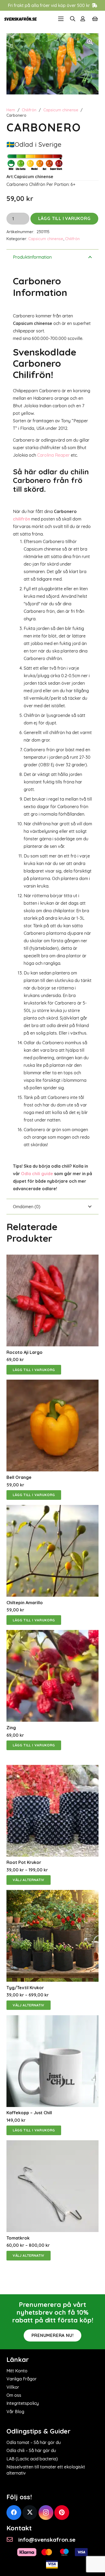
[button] (73, 19)
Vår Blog (15, 2412)
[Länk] (84, 19)
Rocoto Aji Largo (24, 1352)
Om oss (14, 2395)
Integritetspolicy (23, 2403)
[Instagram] (46, 2513)
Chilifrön (29, 110)
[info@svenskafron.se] (12, 2540)
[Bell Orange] (52, 1383)
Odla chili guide (37, 1174)
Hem (11, 110)
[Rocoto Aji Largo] (52, 1258)
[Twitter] (30, 2513)
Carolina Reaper (53, 455)
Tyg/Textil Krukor (25, 1988)
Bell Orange (19, 1477)
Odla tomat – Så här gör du (34, 2442)
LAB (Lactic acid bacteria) (32, 2459)
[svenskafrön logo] (21, 19)
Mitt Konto (17, 2371)
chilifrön (22, 519)
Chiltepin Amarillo (25, 1603)
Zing (11, 1728)
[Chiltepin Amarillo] (52, 1509)
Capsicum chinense (61, 110)
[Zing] (52, 1634)
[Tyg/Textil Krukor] (52, 1894)
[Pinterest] (62, 2513)
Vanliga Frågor (22, 2379)
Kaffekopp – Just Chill (29, 2113)
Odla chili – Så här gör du (31, 2450)
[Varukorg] (95, 19)
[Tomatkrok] (52, 2144)
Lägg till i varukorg (64, 218)
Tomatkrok (18, 2238)
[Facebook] (14, 2513)
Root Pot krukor (24, 1862)
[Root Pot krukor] (52, 1769)
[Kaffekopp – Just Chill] (52, 2019)
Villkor (13, 2387)
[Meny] (61, 19)
